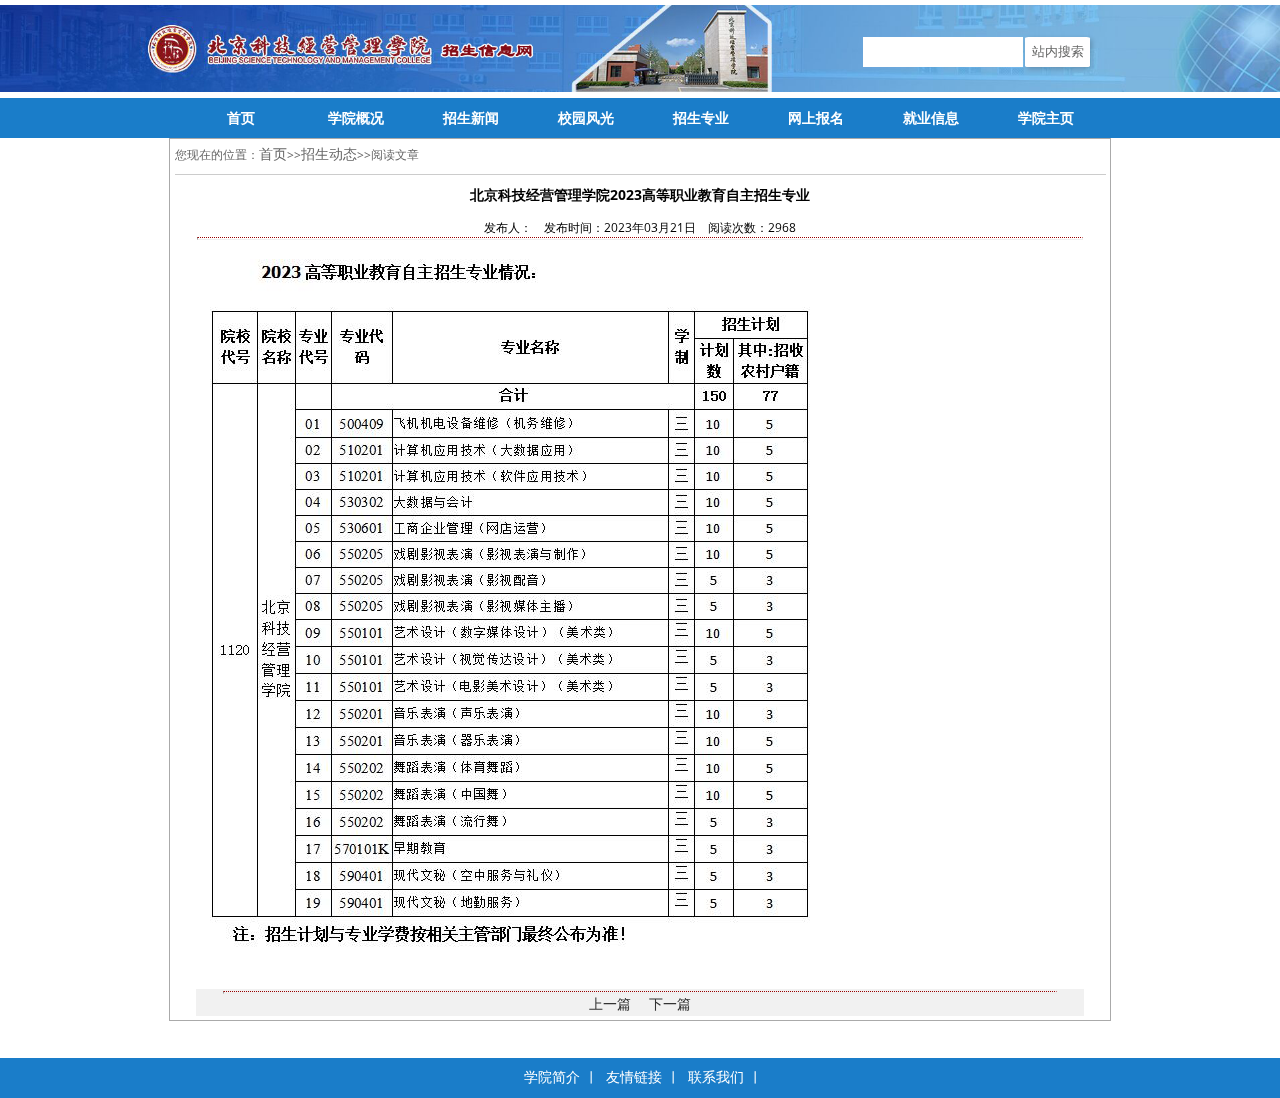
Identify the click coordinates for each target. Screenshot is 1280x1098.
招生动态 (329, 153)
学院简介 (552, 1077)
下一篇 (670, 1003)
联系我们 (716, 1077)
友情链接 (634, 1077)
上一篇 (610, 1003)
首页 (273, 153)
